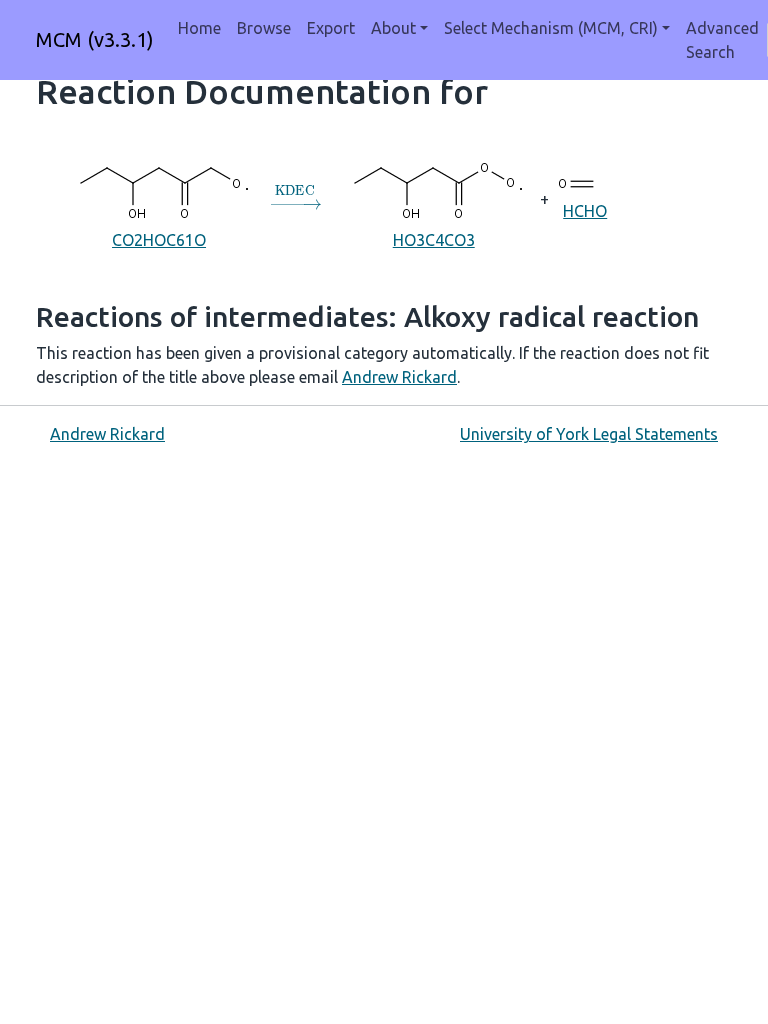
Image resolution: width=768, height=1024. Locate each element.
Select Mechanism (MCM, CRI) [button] (551, 28)
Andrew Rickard (399, 377)
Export (331, 28)
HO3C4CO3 (434, 240)
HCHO (585, 211)
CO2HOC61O (159, 240)
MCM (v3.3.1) (95, 39)
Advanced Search (722, 40)
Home (199, 28)
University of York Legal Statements (589, 434)
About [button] (393, 28)
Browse (264, 28)
